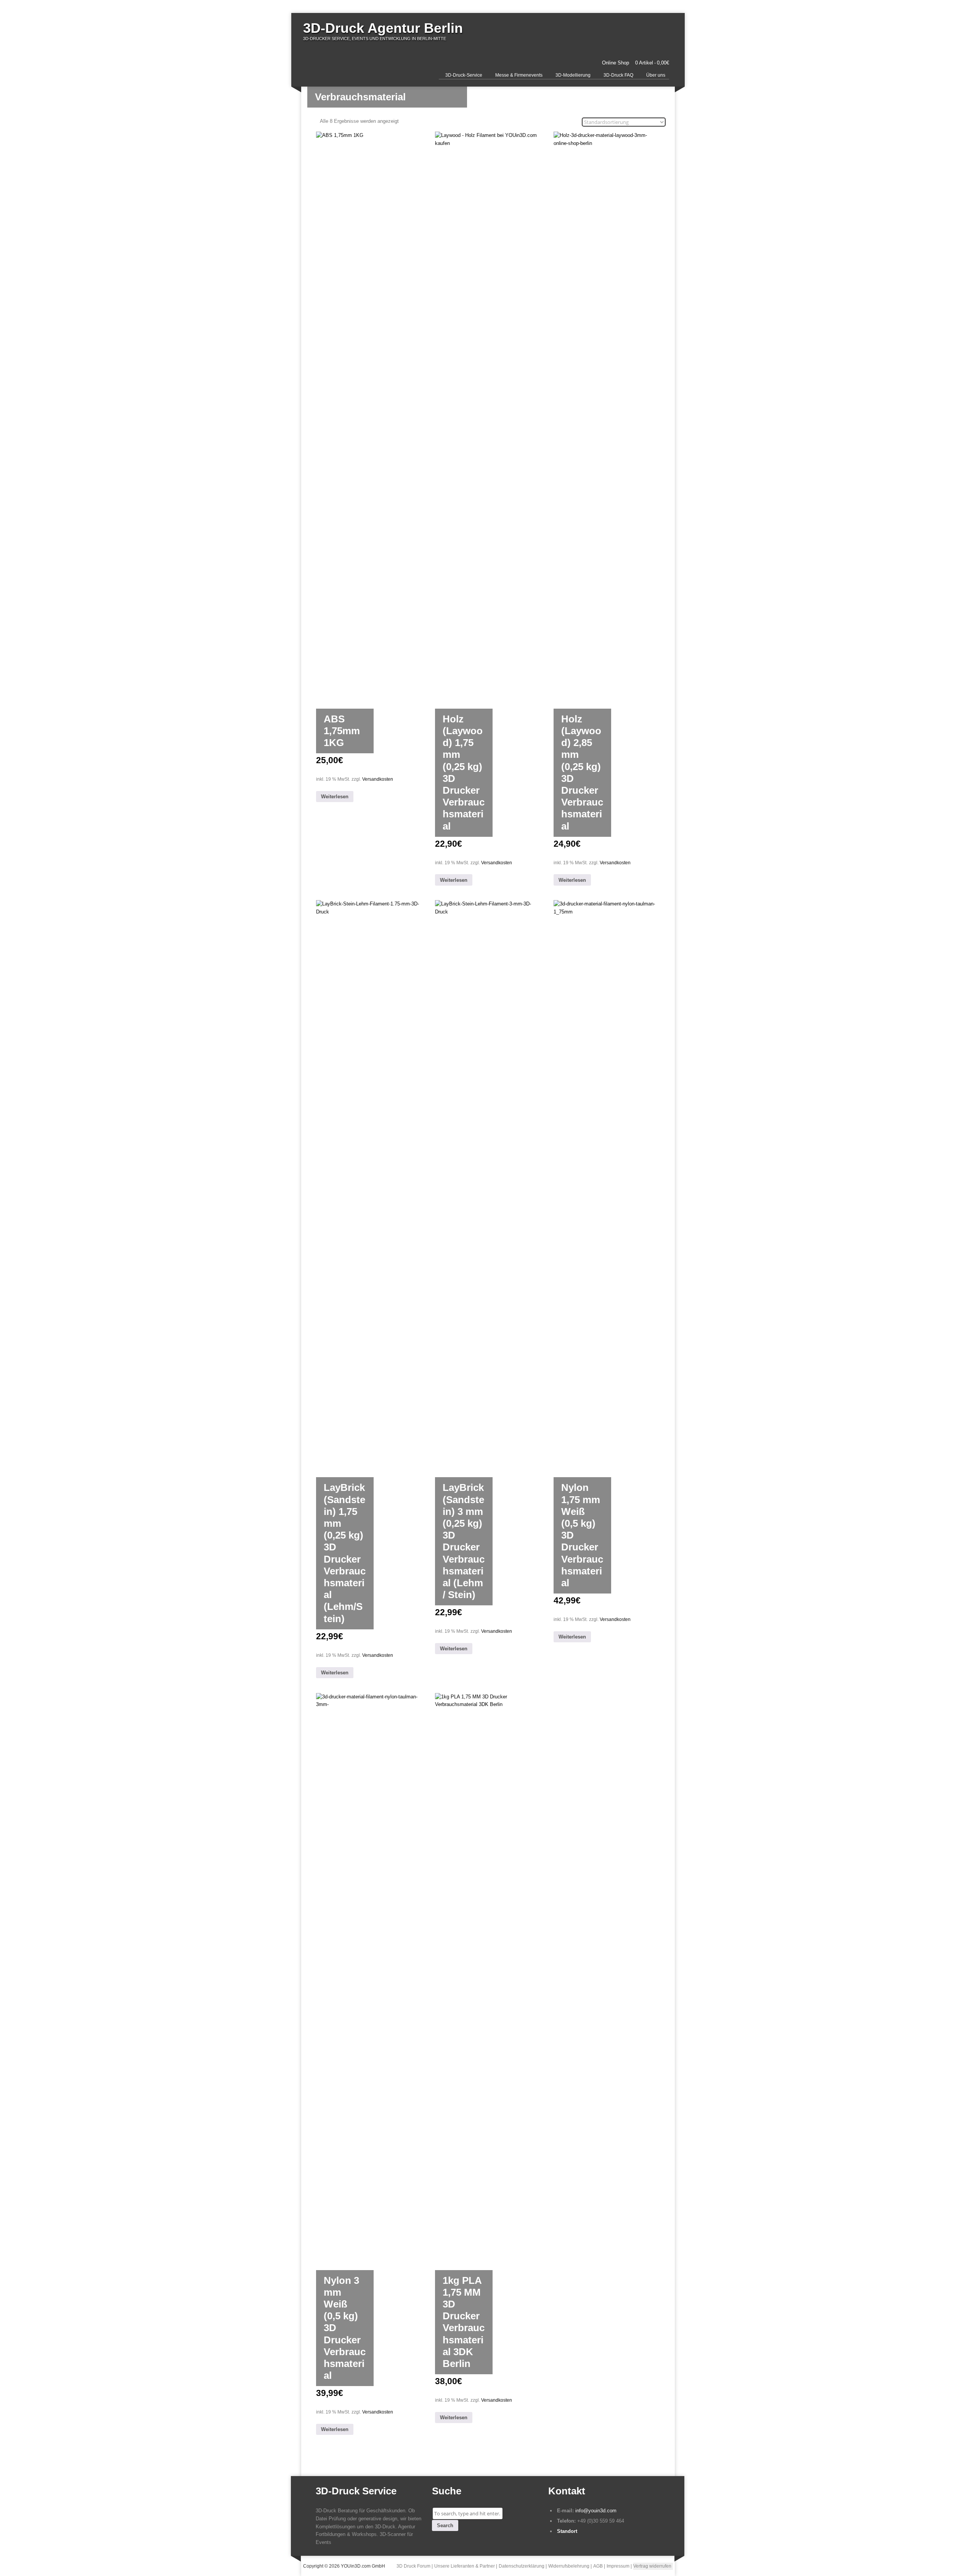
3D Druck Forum (413, 2566)
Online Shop (616, 63)
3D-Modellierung (573, 75)
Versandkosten (378, 779)
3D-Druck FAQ (618, 75)
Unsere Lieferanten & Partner (465, 2566)
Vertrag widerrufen (652, 2566)
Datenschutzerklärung (522, 2566)
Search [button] (445, 2525)
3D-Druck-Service (464, 75)
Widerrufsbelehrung (569, 2566)
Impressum (618, 2566)
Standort (567, 2531)
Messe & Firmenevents (519, 75)
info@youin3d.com (596, 2511)
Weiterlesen (335, 797)
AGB (598, 2566)
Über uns (656, 75)
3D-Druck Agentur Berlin (383, 28)
